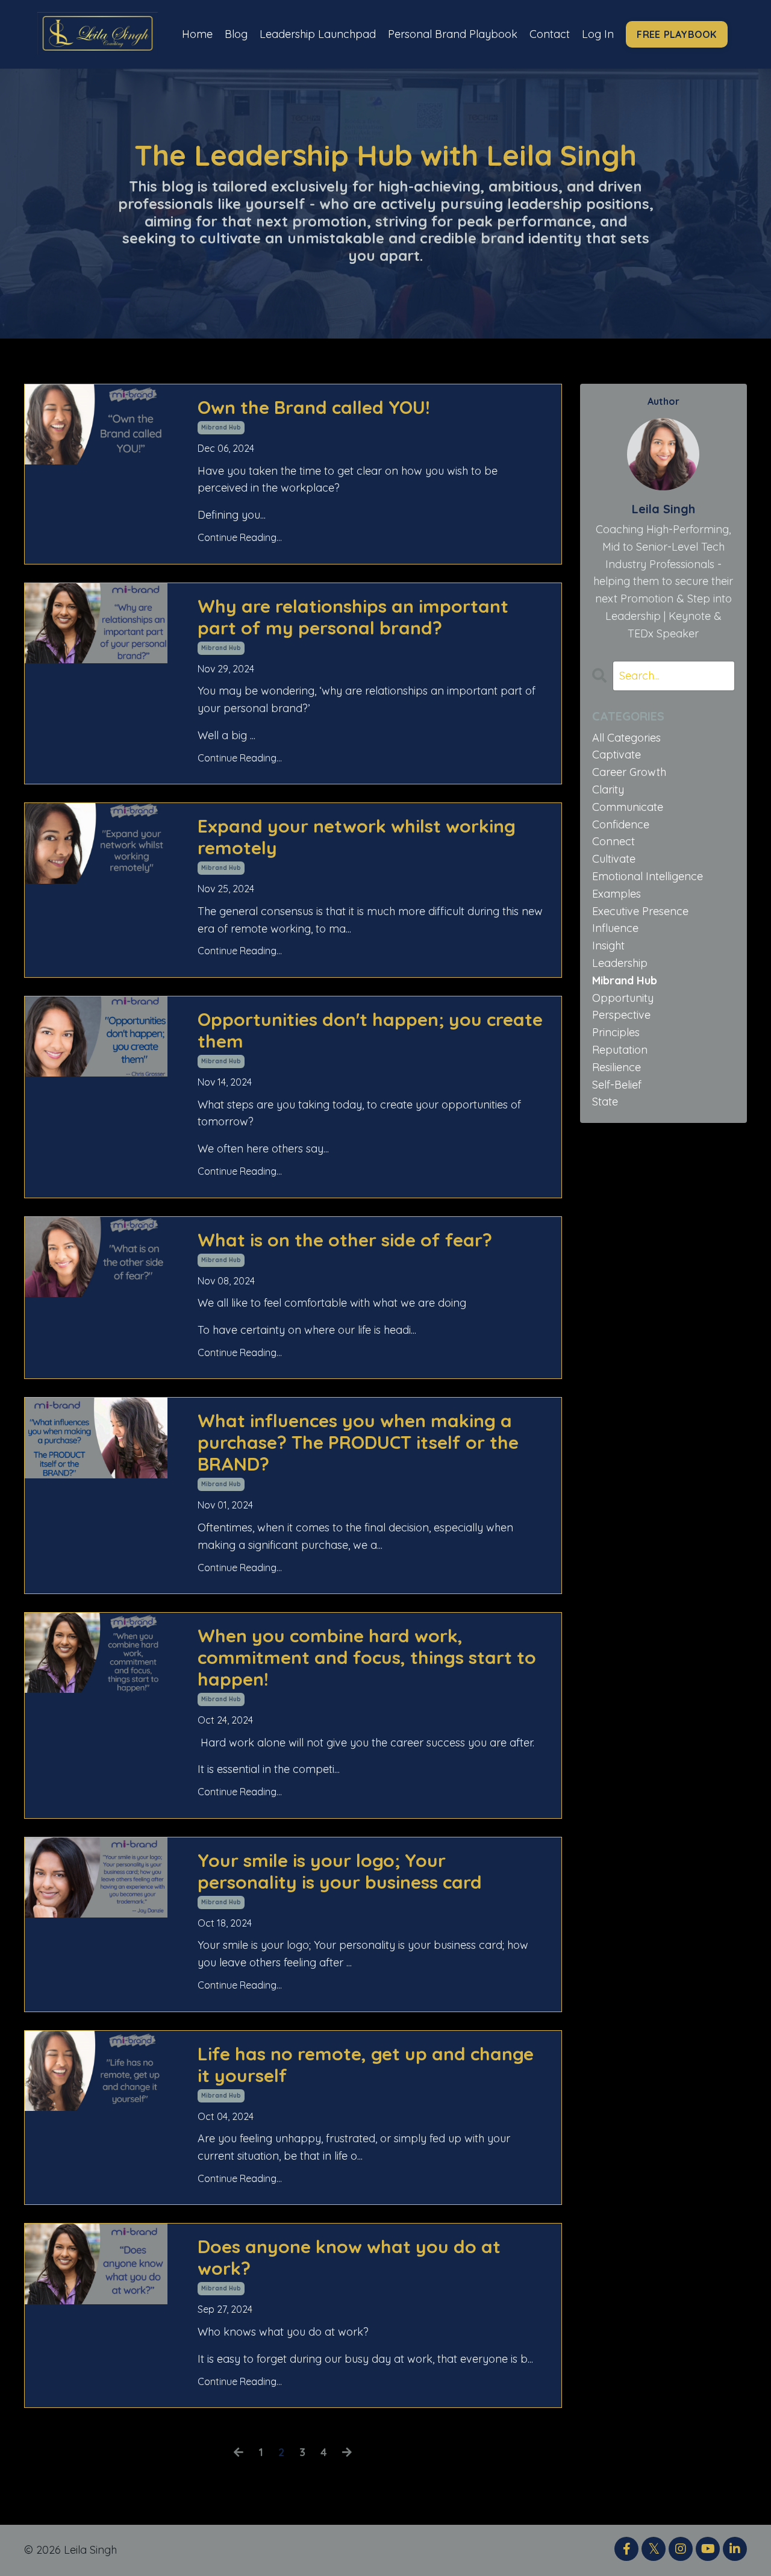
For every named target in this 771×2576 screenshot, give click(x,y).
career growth (629, 772)
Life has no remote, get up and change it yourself (366, 2065)
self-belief (617, 1085)
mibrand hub (221, 427)
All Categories (626, 738)
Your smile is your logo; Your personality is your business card (340, 1871)
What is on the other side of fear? (345, 1240)
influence (615, 928)
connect (613, 841)
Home (197, 34)
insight (608, 946)
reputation (620, 1050)
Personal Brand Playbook (453, 34)
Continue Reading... (240, 537)
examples (616, 894)
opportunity (623, 998)
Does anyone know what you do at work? (349, 2257)
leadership (620, 963)
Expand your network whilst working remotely (357, 837)
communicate (628, 807)
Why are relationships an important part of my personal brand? (353, 617)
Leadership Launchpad (318, 34)
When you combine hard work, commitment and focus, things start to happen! (367, 1657)
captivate (616, 755)
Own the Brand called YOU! (314, 407)
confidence (621, 824)
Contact (550, 34)
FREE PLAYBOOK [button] (676, 34)
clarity (608, 789)
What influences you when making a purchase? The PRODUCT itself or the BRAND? (358, 1442)
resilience (616, 1067)
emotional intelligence (648, 876)
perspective (621, 1015)
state (605, 1102)
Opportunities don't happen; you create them (370, 1030)
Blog (236, 34)
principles (616, 1032)
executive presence (640, 911)
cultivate (614, 859)
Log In (598, 34)
